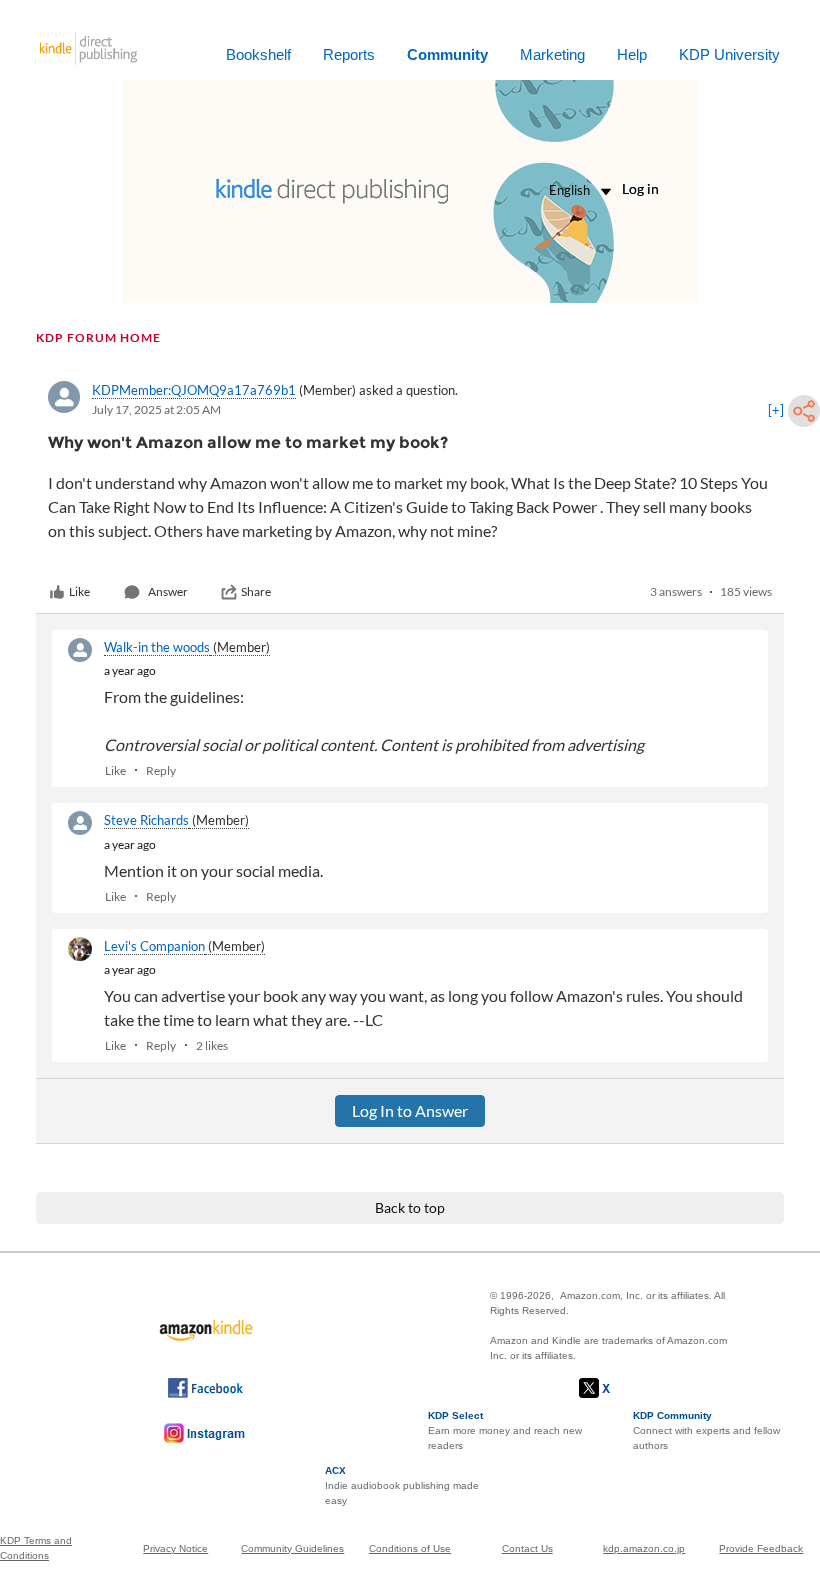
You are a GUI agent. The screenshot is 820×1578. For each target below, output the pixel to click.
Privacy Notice (175, 1548)
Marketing (552, 54)
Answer (168, 591)
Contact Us (527, 1548)
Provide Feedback (761, 1548)
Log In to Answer (410, 1110)
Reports (349, 54)
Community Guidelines (292, 1548)
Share (256, 591)
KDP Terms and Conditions (36, 1548)
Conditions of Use (410, 1548)
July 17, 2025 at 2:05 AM (156, 409)
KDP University (729, 54)
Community (447, 54)
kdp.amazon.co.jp (644, 1548)
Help (632, 54)
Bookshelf (258, 54)
